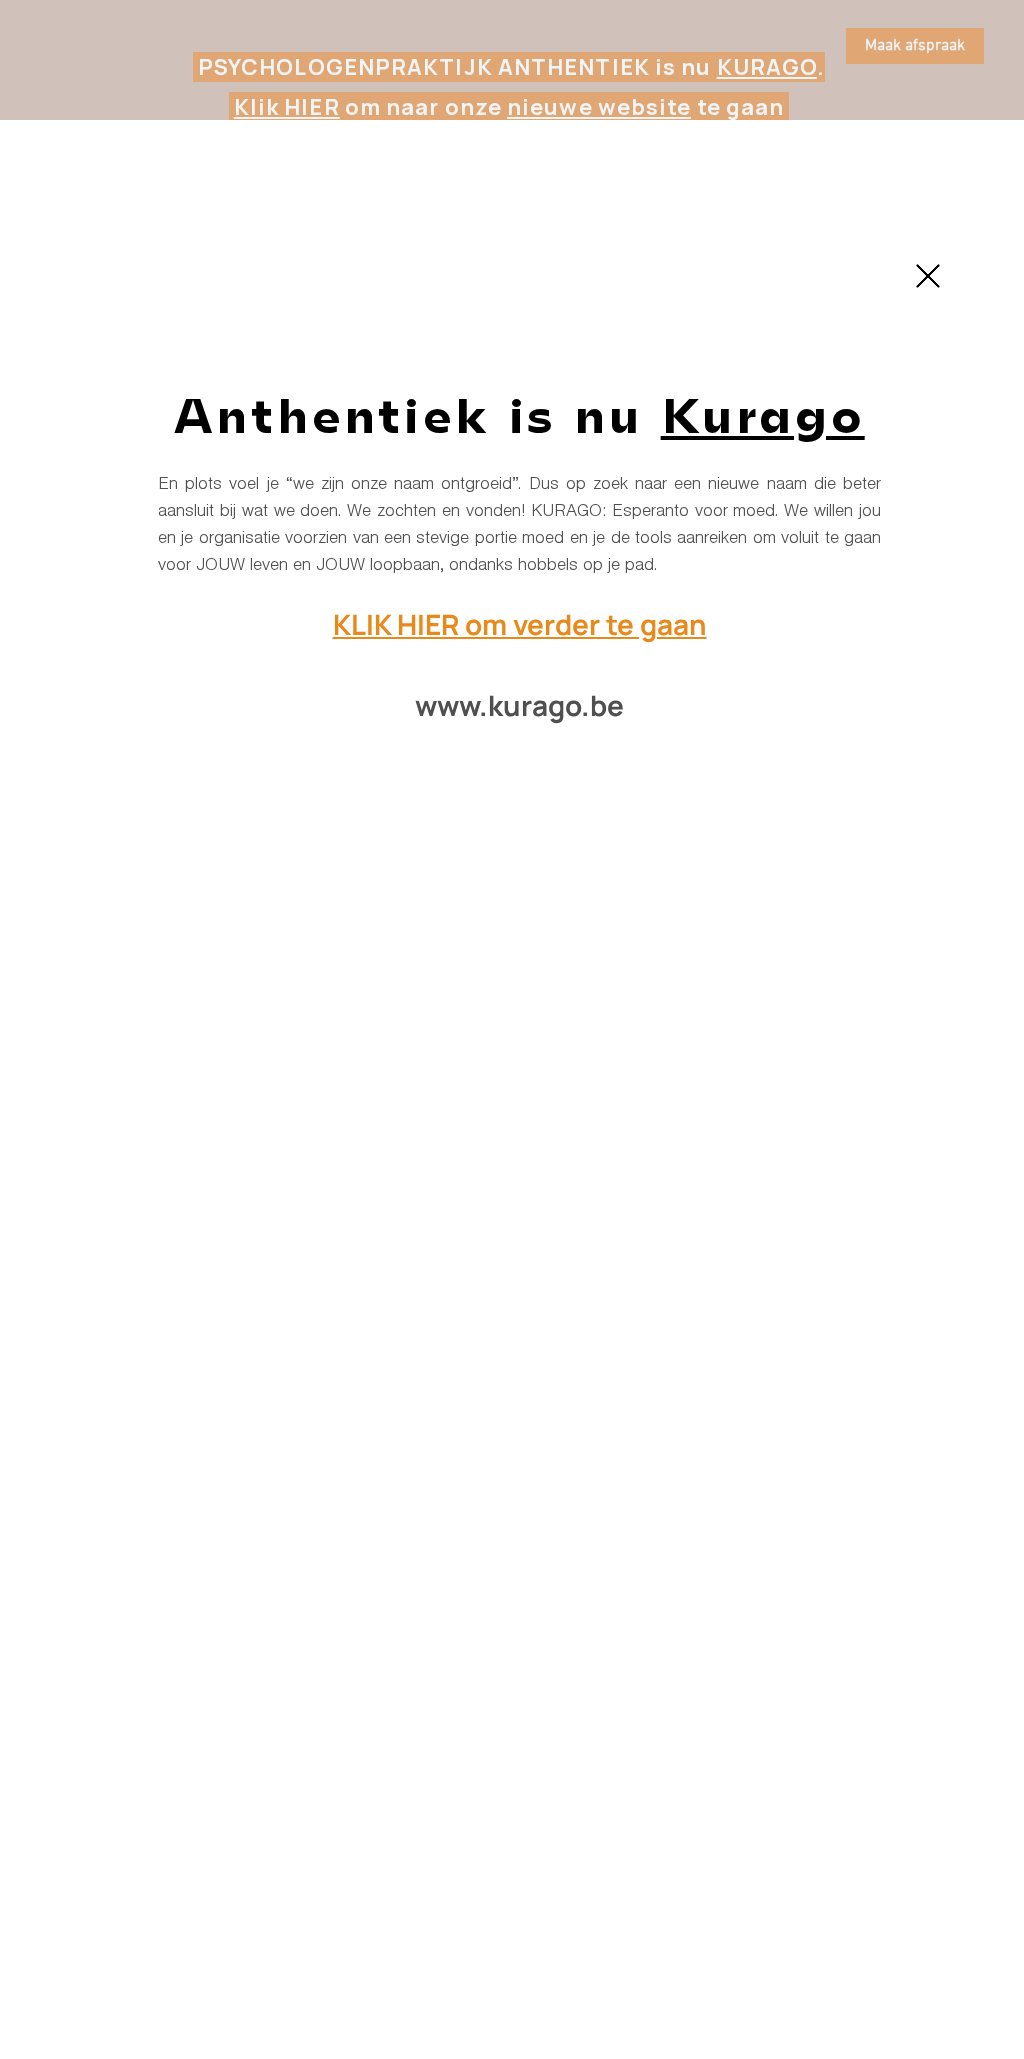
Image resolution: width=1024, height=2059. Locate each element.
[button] (928, 276)
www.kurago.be (519, 705)
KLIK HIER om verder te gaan (520, 624)
